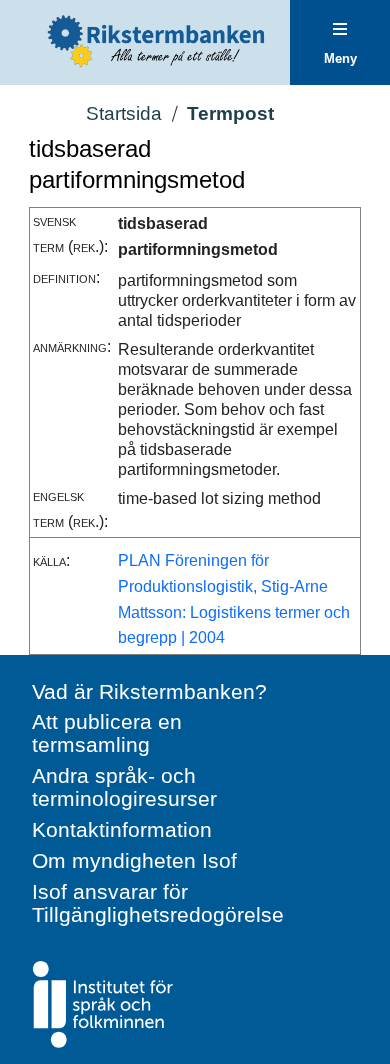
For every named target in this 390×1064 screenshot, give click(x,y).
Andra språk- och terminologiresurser (124, 787)
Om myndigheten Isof (134, 860)
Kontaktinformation (122, 829)
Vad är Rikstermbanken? (149, 691)
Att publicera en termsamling (107, 733)
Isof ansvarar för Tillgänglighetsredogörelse (158, 903)
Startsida (124, 113)
